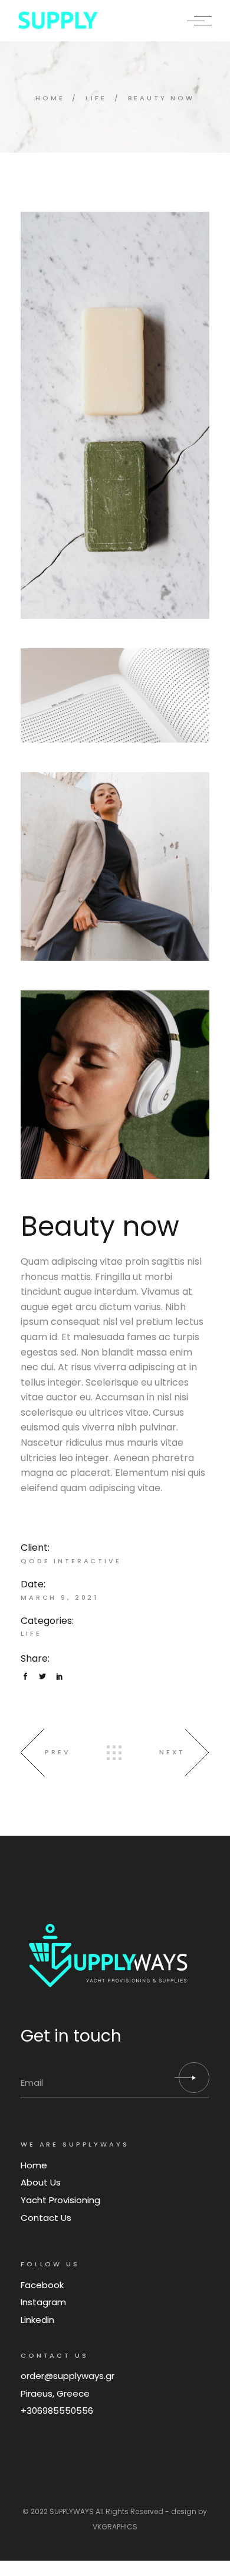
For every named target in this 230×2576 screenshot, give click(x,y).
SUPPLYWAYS (72, 2511)
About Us (41, 2182)
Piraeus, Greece (55, 2393)
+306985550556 (57, 2411)
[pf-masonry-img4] (115, 695)
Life (31, 1633)
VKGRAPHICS (115, 2527)
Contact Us (46, 2218)
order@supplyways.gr (68, 2376)
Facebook (42, 2285)
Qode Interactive (71, 1561)
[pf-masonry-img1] (115, 1085)
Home (34, 2165)
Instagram (43, 2302)
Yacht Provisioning (60, 2200)
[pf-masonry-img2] (115, 867)
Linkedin (37, 2320)
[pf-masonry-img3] (115, 415)
